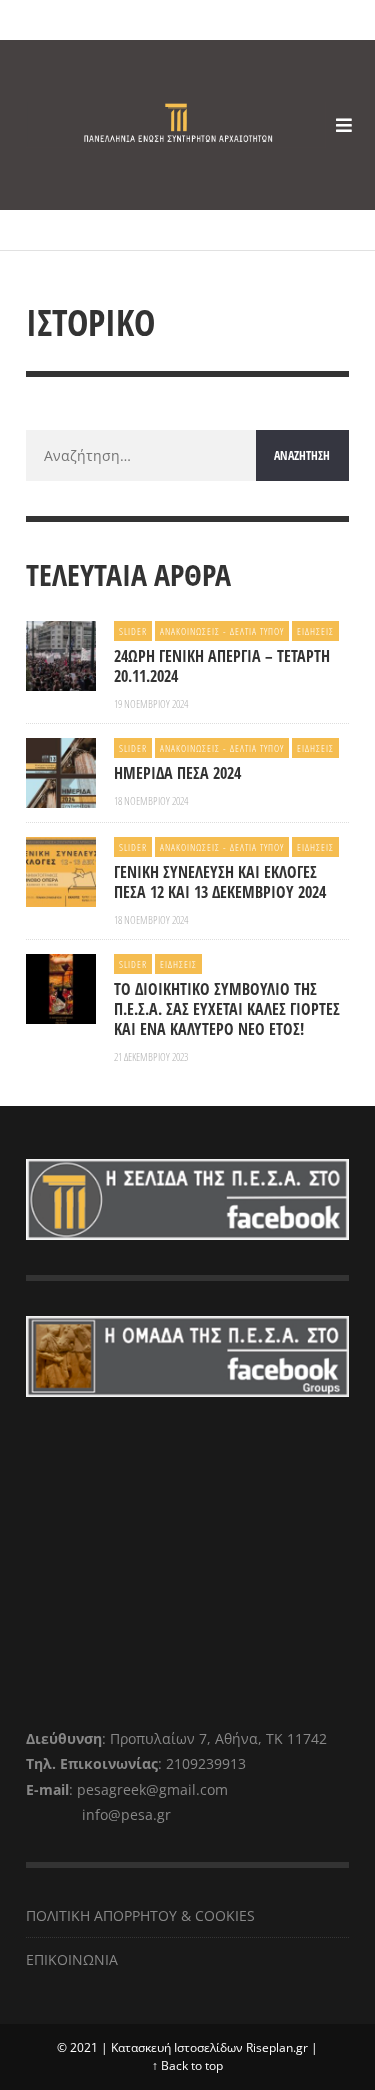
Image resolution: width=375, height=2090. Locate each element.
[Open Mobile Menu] (344, 125)
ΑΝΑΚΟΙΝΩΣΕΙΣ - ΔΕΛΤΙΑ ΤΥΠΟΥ (222, 631)
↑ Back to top (187, 2065)
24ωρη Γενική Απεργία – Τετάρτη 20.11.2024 (222, 666)
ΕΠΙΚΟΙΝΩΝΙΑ (72, 1959)
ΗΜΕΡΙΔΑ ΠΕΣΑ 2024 (177, 773)
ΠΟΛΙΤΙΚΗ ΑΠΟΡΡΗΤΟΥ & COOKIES (140, 1915)
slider (133, 631)
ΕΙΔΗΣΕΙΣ (315, 631)
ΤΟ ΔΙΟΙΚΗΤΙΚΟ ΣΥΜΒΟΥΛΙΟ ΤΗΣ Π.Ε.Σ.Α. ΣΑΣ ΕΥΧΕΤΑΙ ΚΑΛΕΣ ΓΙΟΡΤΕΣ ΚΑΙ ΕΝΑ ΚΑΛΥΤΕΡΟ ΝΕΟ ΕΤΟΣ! (227, 1009)
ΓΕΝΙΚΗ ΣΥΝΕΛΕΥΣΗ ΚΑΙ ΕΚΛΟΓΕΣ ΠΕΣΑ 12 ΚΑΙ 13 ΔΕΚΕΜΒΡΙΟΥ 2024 (222, 882)
